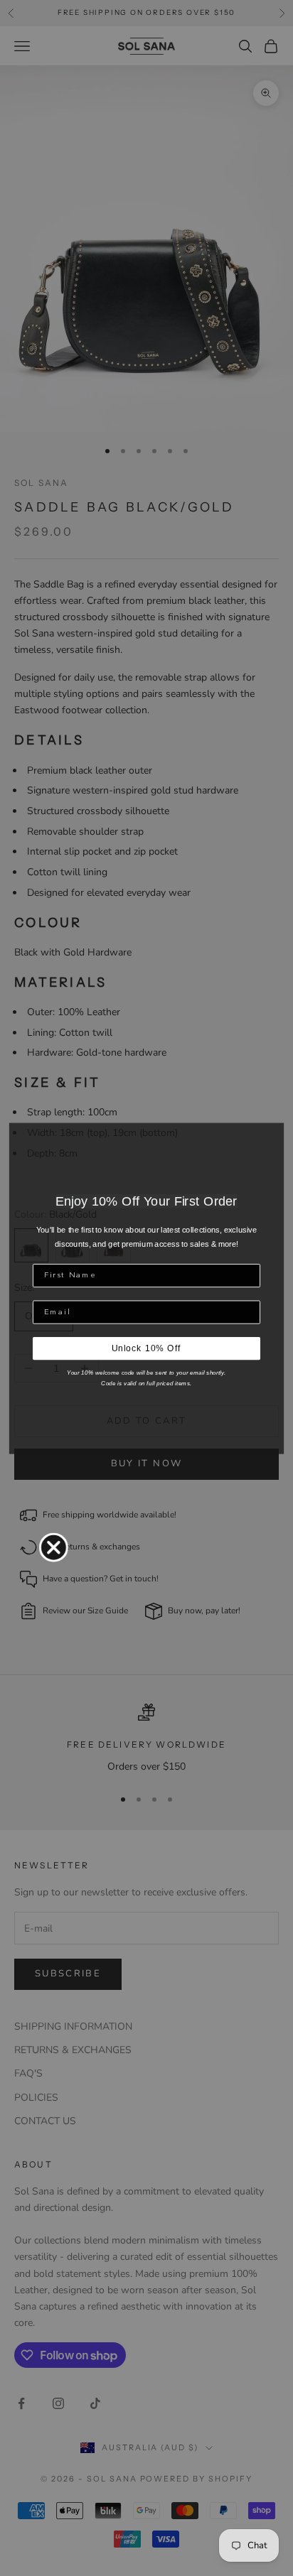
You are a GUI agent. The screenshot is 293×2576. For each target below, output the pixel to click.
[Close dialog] (54, 1547)
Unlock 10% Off (146, 1348)
